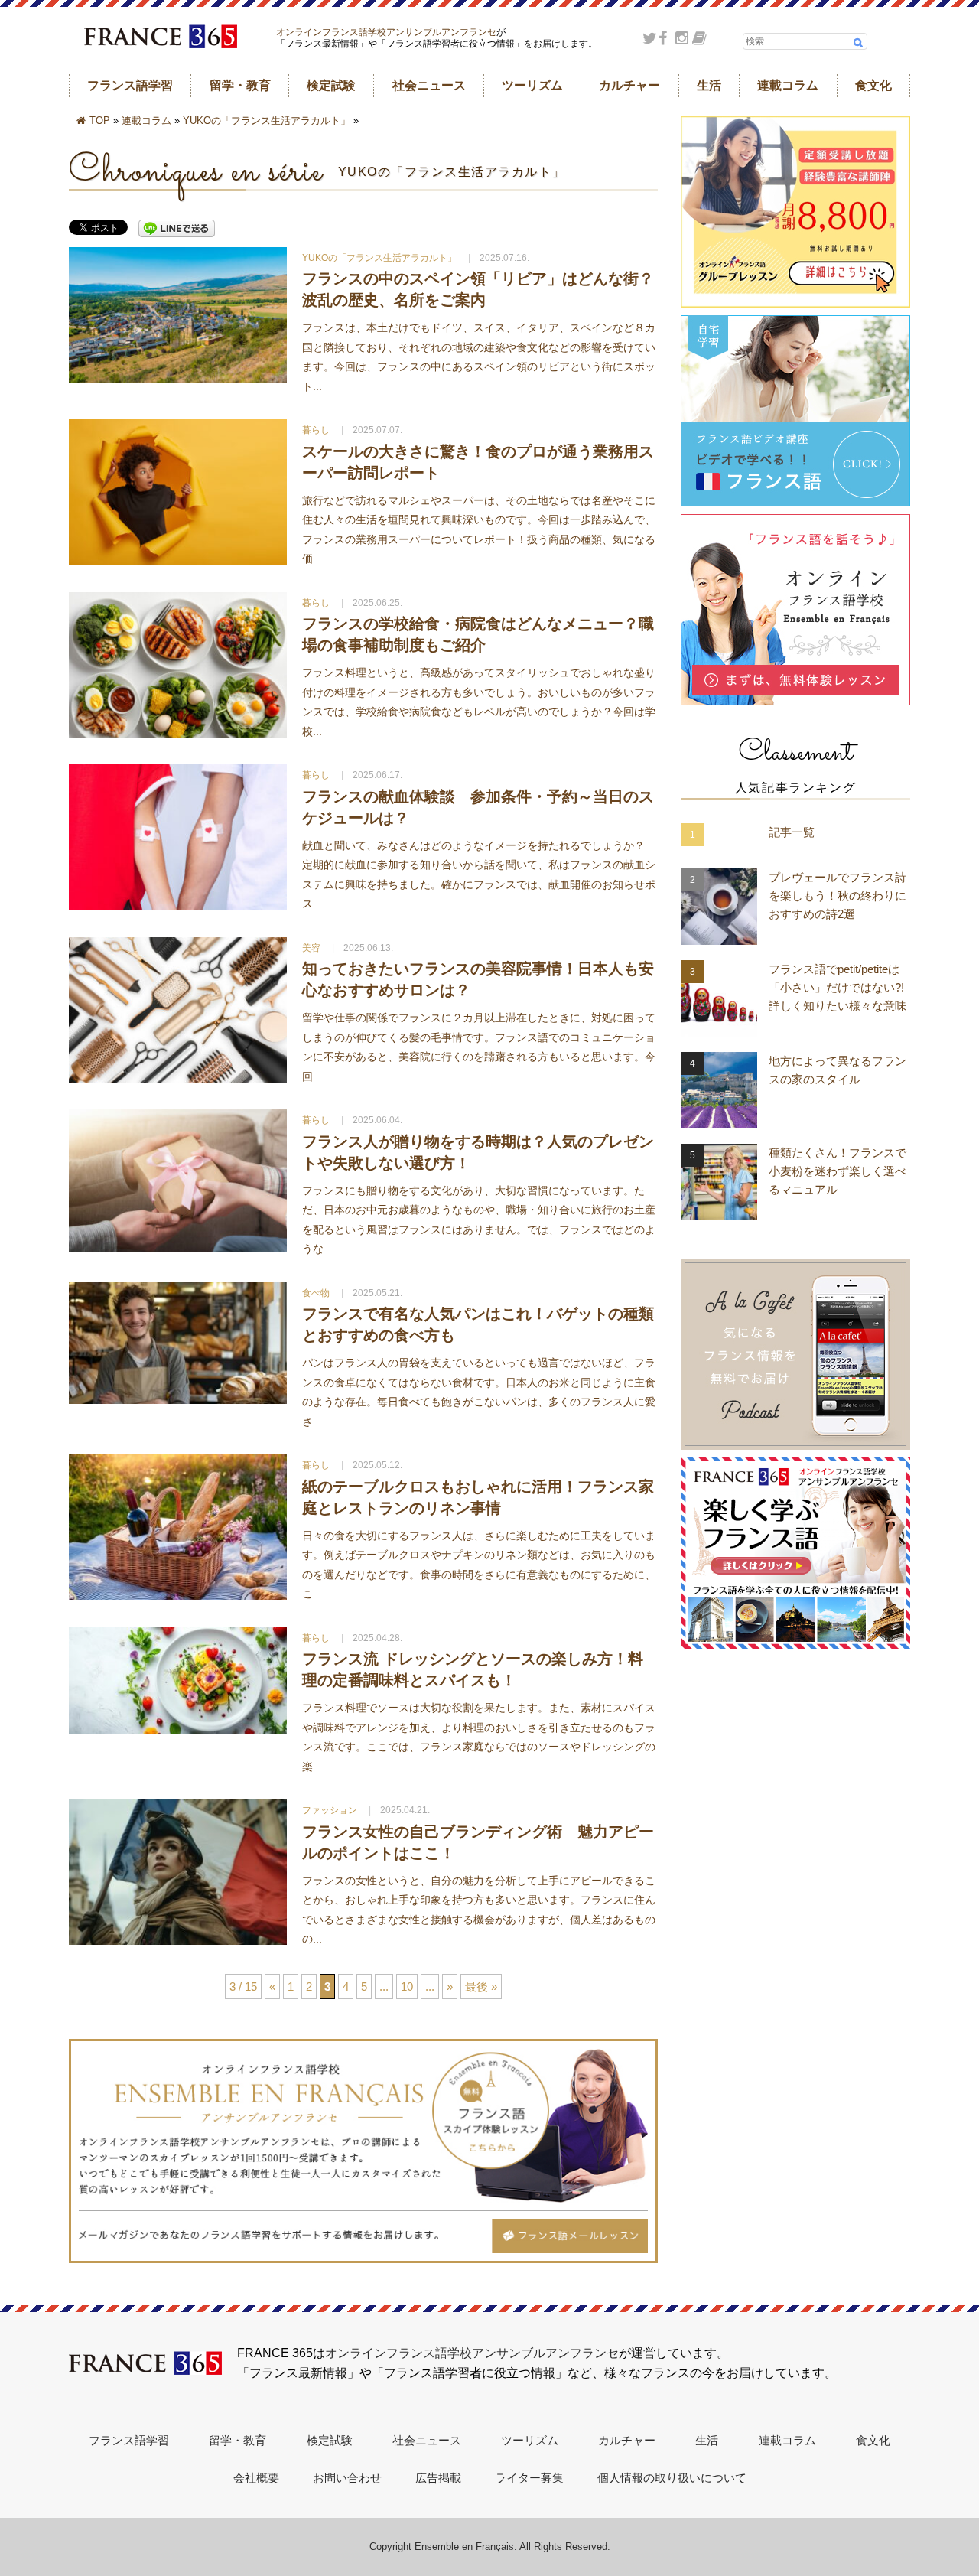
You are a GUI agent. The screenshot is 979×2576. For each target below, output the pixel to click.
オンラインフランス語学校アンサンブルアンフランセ (386, 32)
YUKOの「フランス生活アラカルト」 (267, 120)
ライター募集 (529, 2478)
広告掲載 (438, 2478)
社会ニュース (429, 85)
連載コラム (788, 85)
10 (407, 1987)
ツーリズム (532, 85)
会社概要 (256, 2478)
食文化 (873, 85)
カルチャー (629, 85)
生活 (709, 85)
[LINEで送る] (177, 229)
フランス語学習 (130, 85)
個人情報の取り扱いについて (672, 2478)
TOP (100, 120)
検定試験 (331, 85)
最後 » (481, 1987)
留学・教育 (240, 85)
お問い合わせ (347, 2478)
